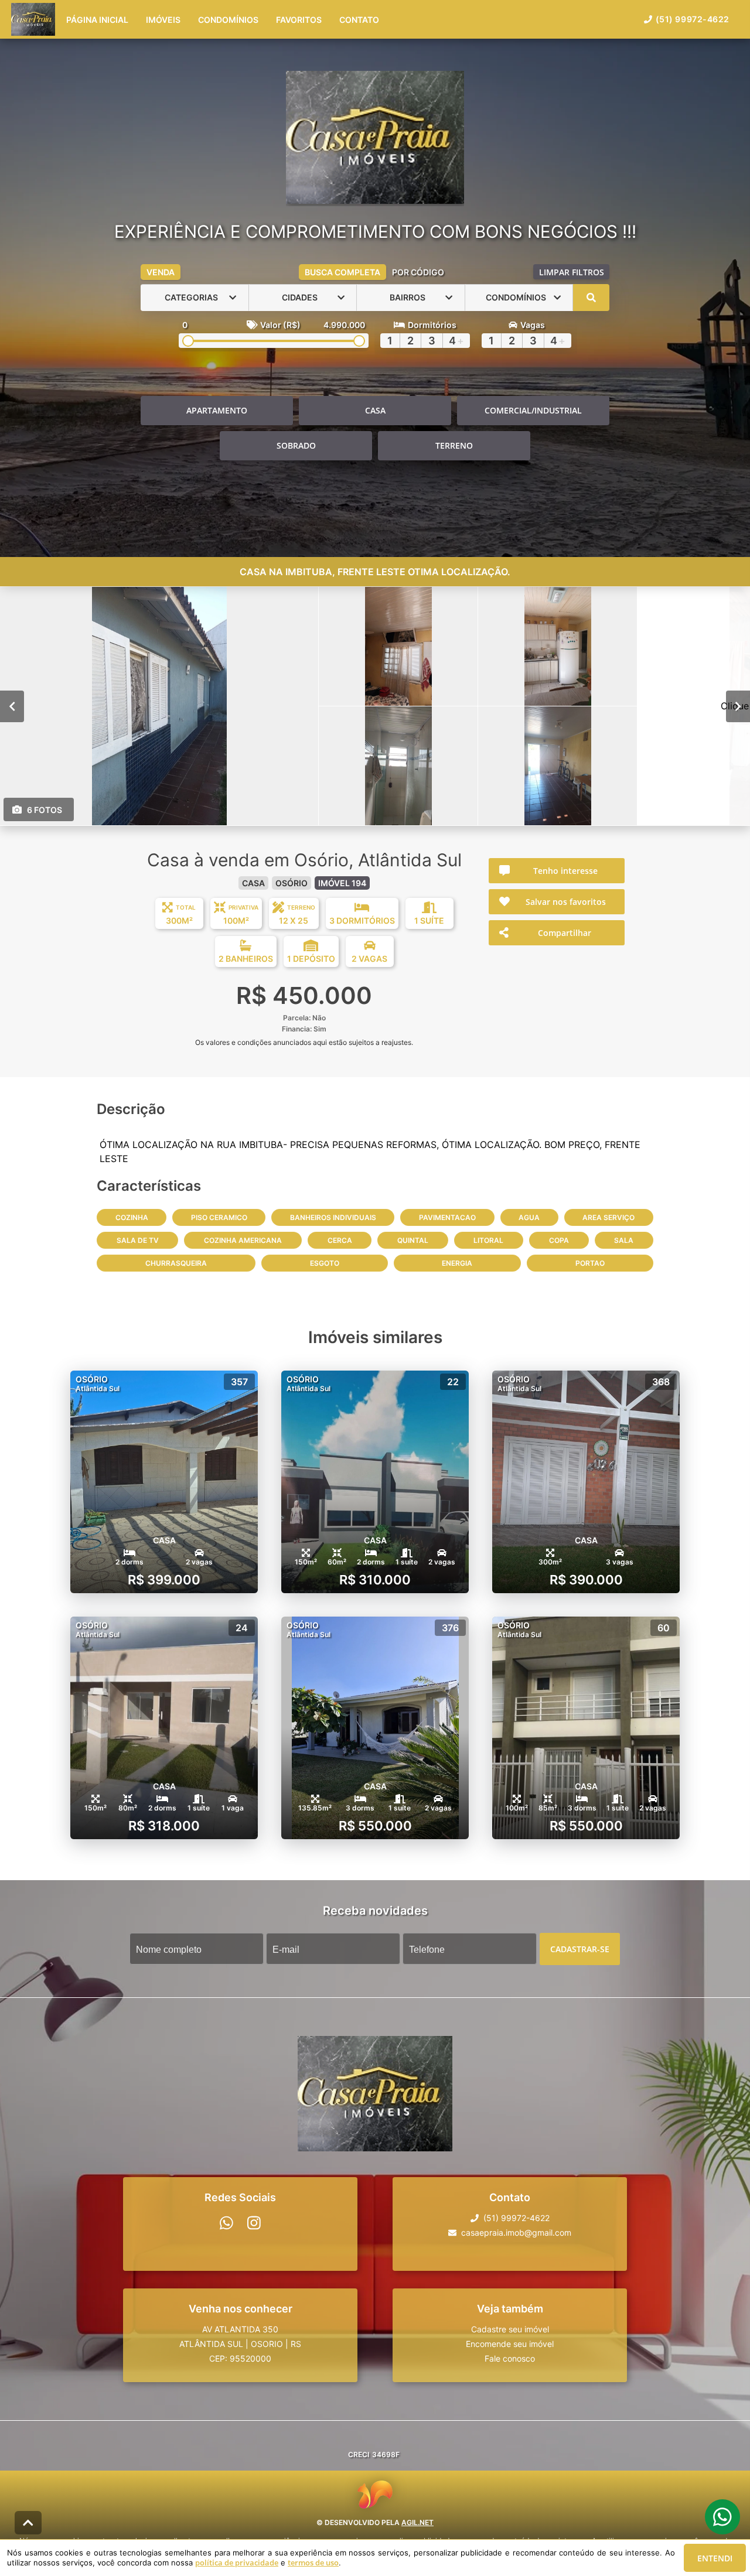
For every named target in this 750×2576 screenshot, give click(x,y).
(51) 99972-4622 (693, 19)
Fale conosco (510, 2358)
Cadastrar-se (580, 1948)
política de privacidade (237, 2563)
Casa (375, 410)
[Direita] (738, 706)
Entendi (715, 2558)
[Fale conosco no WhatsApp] (226, 2223)
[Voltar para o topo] (28, 2523)
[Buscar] (591, 298)
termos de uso (313, 2563)
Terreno (454, 445)
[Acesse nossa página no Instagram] (254, 2223)
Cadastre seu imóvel (510, 2329)
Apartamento (217, 410)
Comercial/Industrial (533, 410)
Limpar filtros (572, 272)
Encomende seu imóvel (510, 2344)
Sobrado (296, 445)
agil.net (417, 2522)
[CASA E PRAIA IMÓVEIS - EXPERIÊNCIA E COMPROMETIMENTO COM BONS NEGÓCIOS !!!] (375, 139)
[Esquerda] (12, 706)
